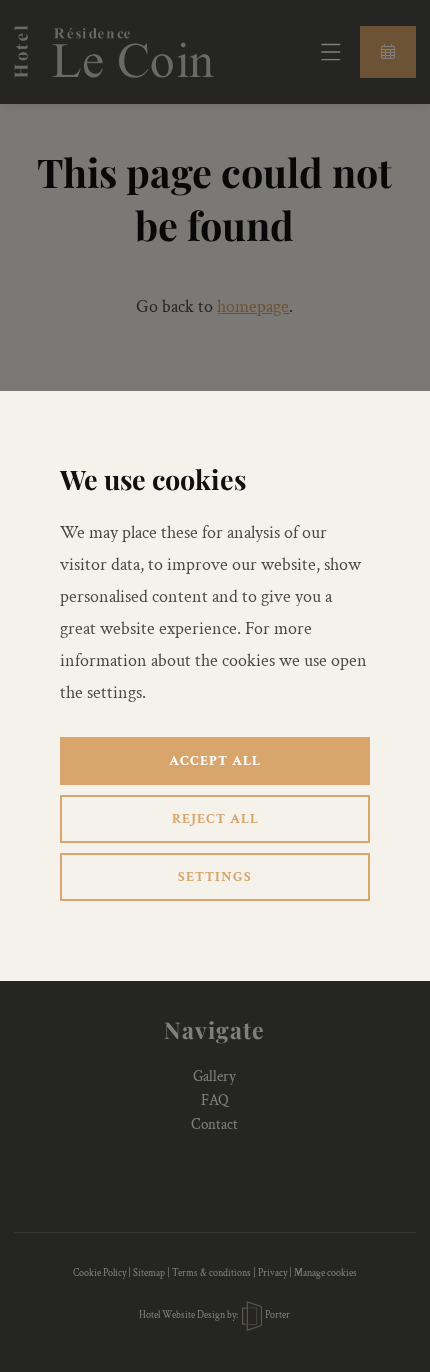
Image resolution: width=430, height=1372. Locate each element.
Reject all (215, 819)
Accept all (215, 761)
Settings (215, 877)
